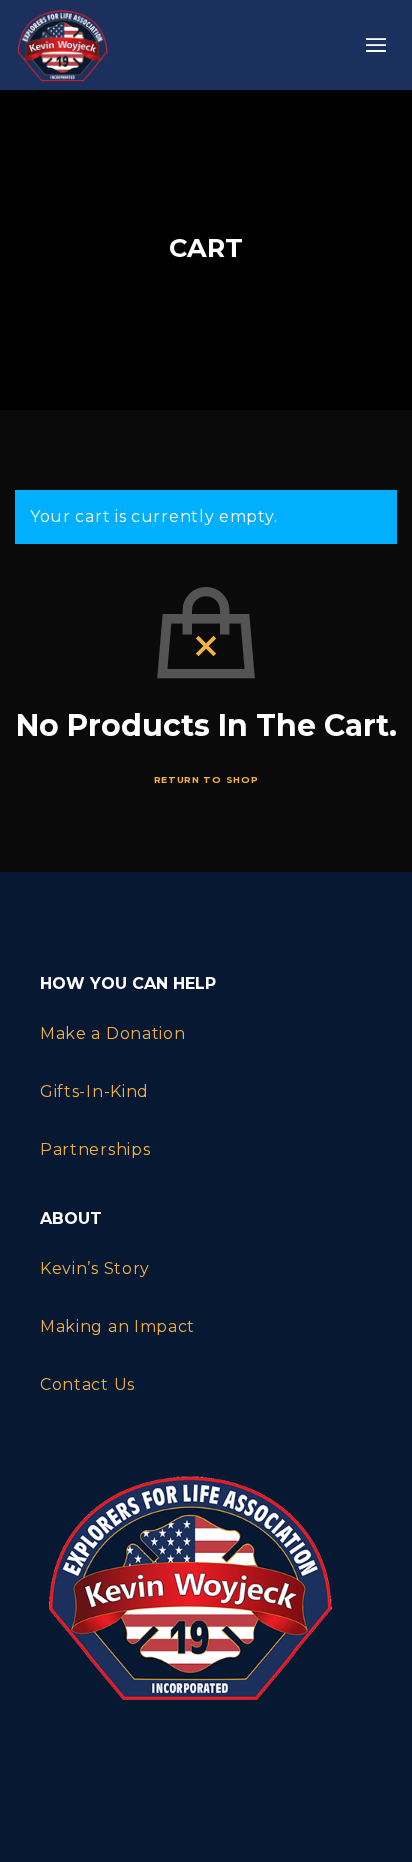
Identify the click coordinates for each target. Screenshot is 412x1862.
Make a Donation (113, 1033)
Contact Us (87, 1384)
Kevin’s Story (95, 1268)
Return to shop (206, 779)
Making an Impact (117, 1326)
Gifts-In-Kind (94, 1091)
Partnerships (95, 1149)
